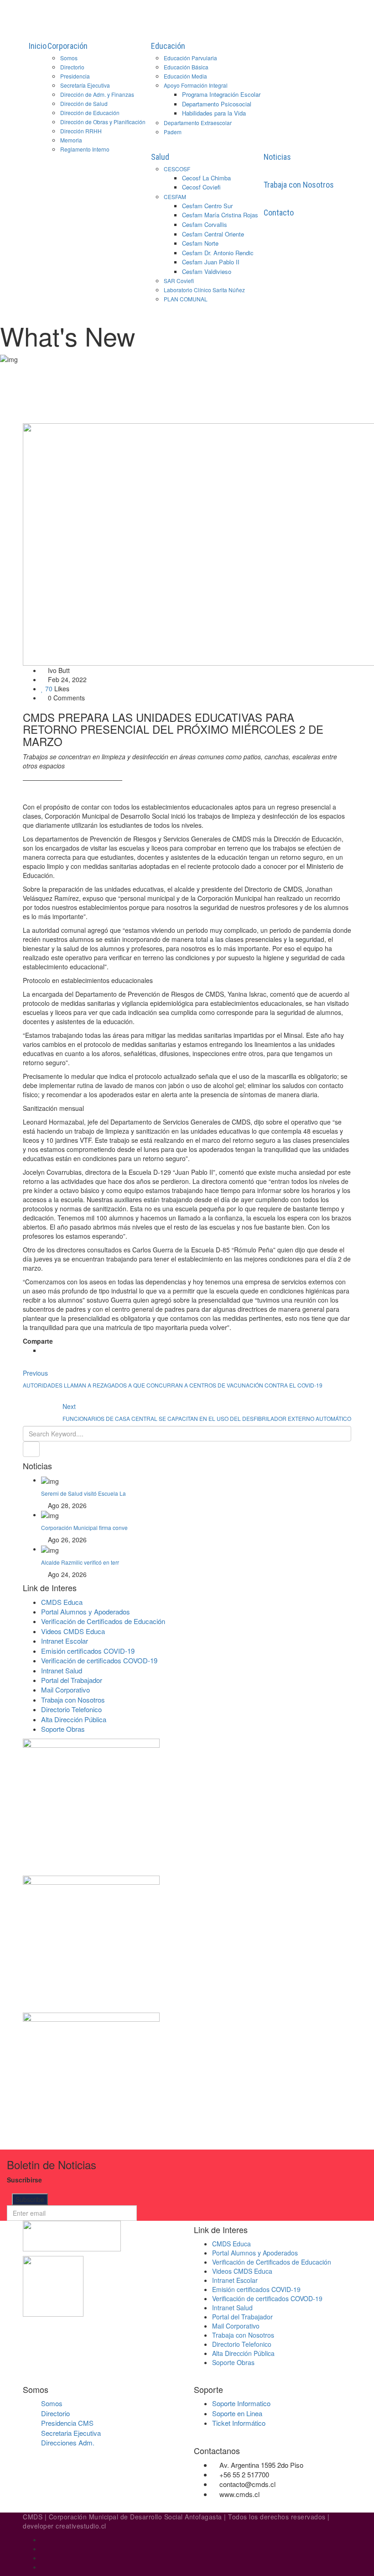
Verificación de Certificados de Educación (103, 1621)
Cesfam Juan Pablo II (211, 262)
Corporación (68, 46)
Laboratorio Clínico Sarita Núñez (204, 290)
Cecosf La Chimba (206, 178)
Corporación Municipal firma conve (84, 1527)
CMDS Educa (62, 1602)
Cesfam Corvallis (205, 224)
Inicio (38, 46)
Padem (173, 132)
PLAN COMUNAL (186, 299)
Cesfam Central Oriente (213, 234)
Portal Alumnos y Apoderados (86, 1611)
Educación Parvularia (190, 58)
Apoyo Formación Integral (196, 85)
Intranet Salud (62, 1670)
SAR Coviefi (179, 281)
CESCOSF (177, 169)
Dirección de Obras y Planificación (103, 122)
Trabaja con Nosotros (299, 185)
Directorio (72, 67)
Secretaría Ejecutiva (85, 85)
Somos (69, 58)
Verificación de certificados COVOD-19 (99, 1660)
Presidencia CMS (67, 2423)
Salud (160, 157)
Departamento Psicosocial (217, 104)
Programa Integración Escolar (221, 94)
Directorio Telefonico (71, 1709)
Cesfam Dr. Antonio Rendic (218, 253)
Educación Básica (186, 67)
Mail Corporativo (65, 1690)
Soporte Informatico (241, 2403)
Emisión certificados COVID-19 (88, 1651)
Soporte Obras (63, 1729)
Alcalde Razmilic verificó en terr (80, 1562)
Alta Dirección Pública (74, 1719)
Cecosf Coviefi (201, 187)
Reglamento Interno (85, 149)
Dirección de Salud (84, 103)
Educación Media (185, 76)
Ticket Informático (239, 2423)
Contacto (279, 213)
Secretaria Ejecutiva (71, 2433)
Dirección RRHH (81, 131)
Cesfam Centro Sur (207, 206)
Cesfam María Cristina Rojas (220, 215)
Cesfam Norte (200, 243)
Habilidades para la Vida (214, 113)
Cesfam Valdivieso (207, 271)
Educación (168, 46)
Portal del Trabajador (72, 1680)
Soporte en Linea (237, 2413)
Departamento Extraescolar (198, 123)
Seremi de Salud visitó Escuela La (83, 1493)
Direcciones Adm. (68, 2442)
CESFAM (175, 197)
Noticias (277, 157)
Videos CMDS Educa (73, 1631)
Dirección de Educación (90, 113)
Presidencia (75, 76)
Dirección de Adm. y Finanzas (97, 94)
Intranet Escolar (65, 1641)
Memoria (71, 140)
